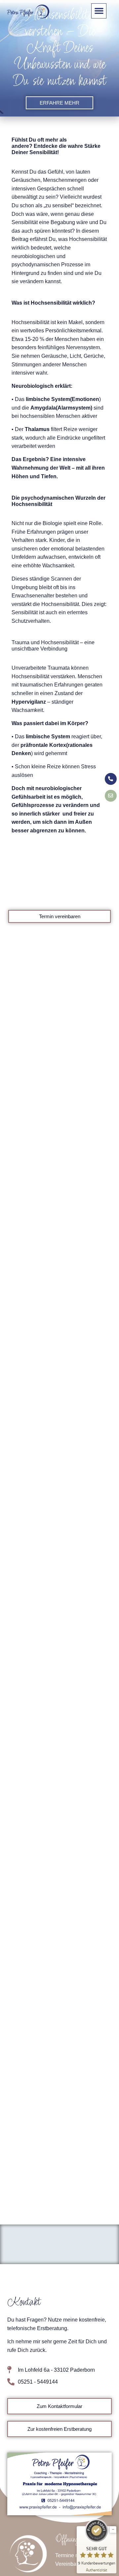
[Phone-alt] (111, 779)
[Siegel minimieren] (113, 2529)
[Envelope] (111, 796)
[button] (99, 11)
